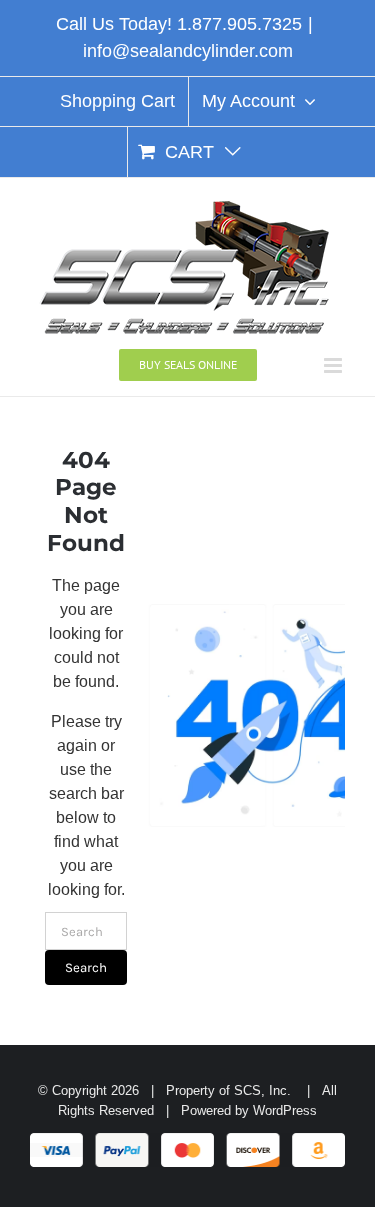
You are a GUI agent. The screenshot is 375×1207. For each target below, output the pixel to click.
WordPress (285, 1110)
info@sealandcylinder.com (188, 51)
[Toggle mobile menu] (334, 365)
